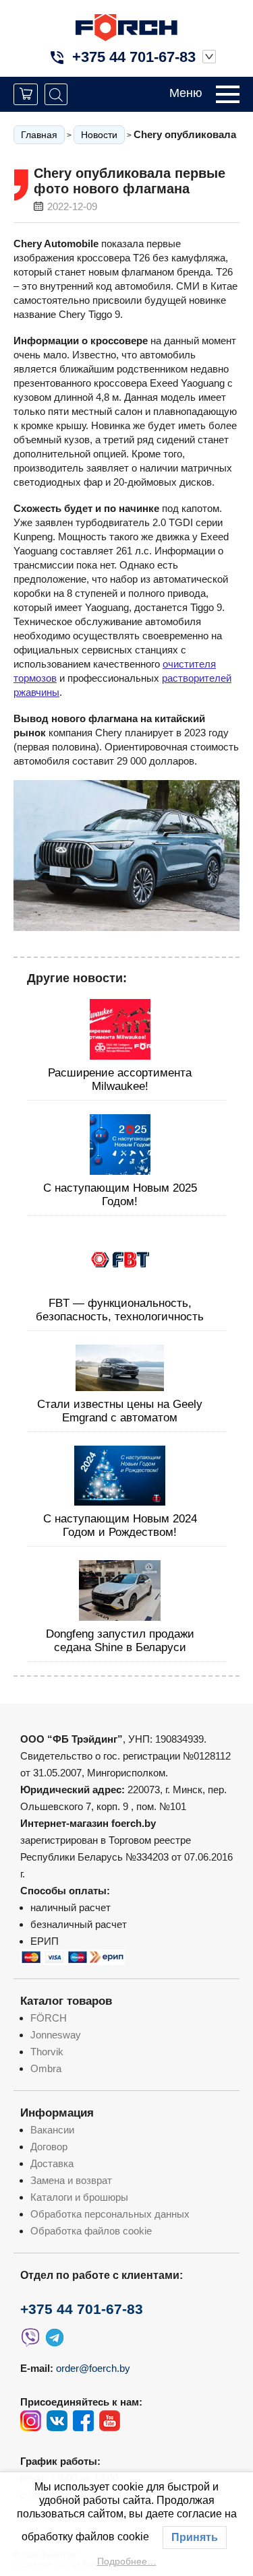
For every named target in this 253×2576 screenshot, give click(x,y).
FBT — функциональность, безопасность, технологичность (120, 1310)
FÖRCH (49, 2018)
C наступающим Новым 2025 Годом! (120, 1195)
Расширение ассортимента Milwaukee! (120, 1080)
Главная (39, 135)
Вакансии (52, 2130)
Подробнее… (127, 2561)
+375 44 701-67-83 (134, 57)
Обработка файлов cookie (91, 2231)
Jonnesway (56, 2035)
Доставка (52, 2163)
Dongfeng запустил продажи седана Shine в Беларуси (120, 1641)
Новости (99, 135)
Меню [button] (186, 93)
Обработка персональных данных (110, 2214)
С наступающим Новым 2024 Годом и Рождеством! (120, 1525)
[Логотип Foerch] (126, 26)
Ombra (46, 2068)
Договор (49, 2147)
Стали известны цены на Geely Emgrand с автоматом (120, 1411)
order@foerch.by (93, 2368)
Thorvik (47, 2052)
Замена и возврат (71, 2180)
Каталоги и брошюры (79, 2197)
